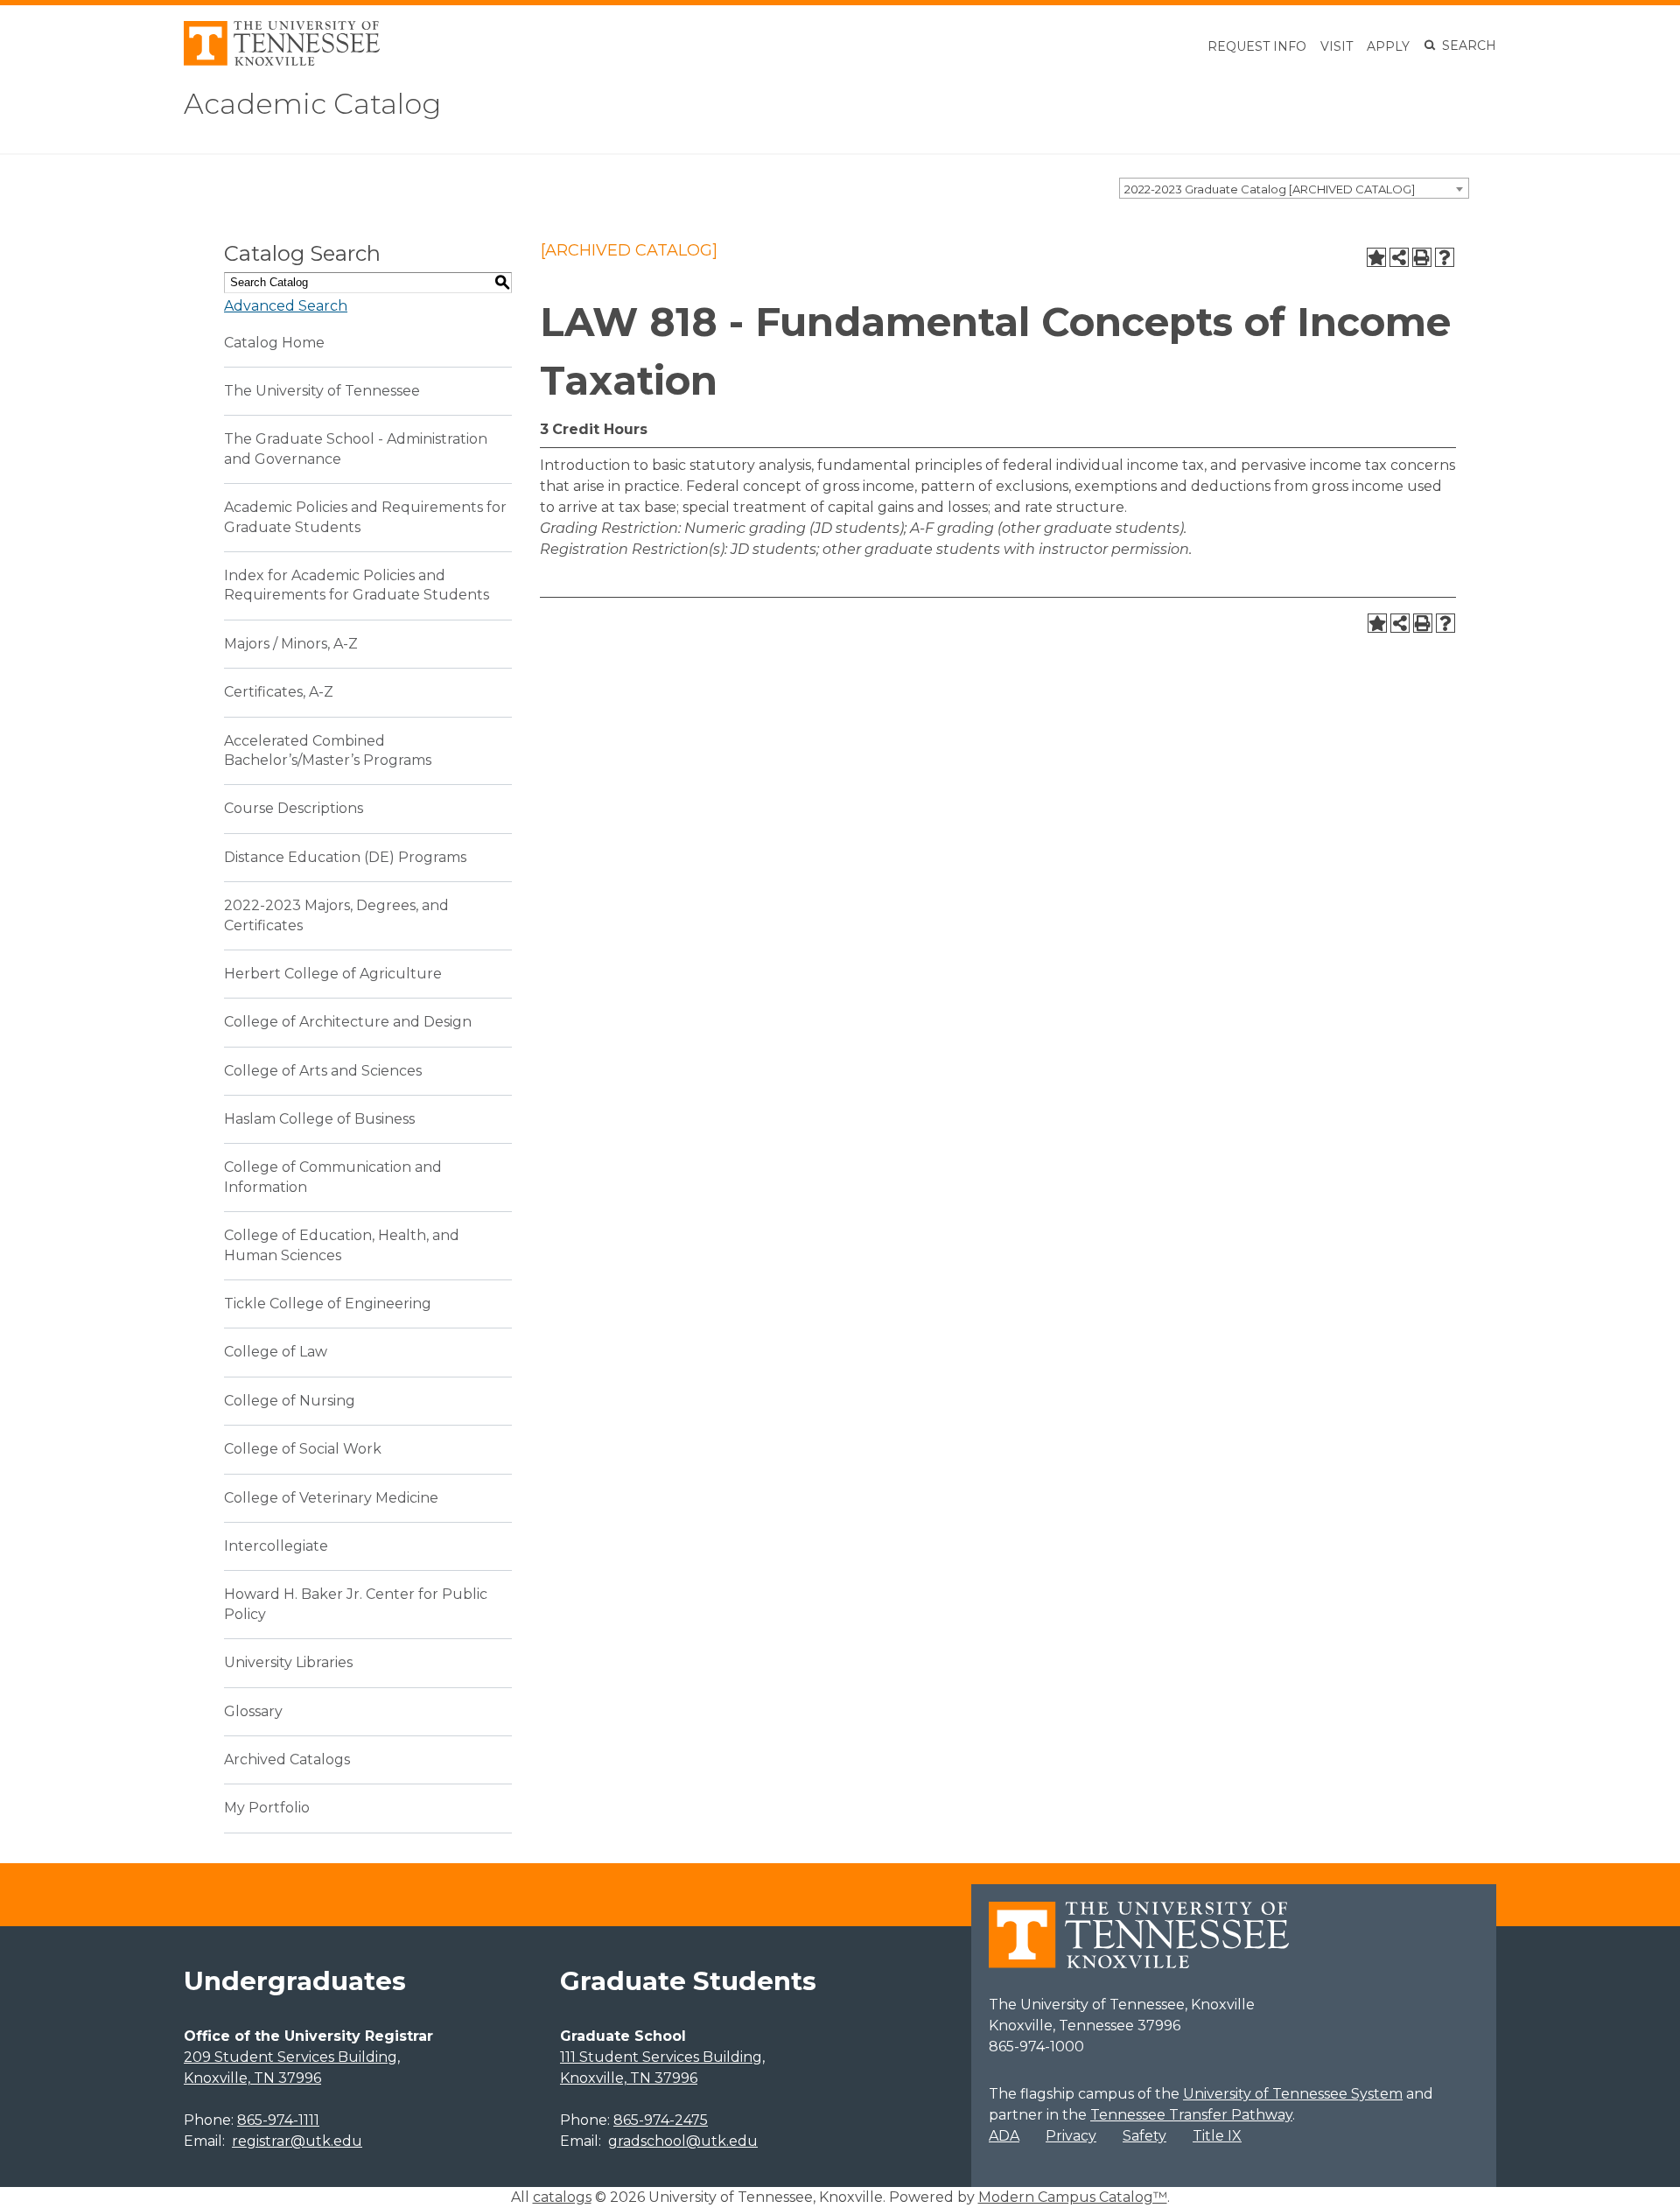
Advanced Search (286, 306)
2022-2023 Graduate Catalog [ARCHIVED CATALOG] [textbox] (1270, 189)
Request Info (1257, 46)
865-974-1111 (278, 2120)
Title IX (1217, 2136)
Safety (1144, 2136)
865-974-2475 (661, 2120)
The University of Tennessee (322, 391)
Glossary (253, 1711)
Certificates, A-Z (279, 692)
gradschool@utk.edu (683, 2141)
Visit (1337, 46)
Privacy (1071, 2136)
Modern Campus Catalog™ (1073, 2197)
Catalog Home (274, 343)
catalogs (562, 2197)
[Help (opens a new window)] (1445, 257)
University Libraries (288, 1662)
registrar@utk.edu (297, 2141)
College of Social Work (303, 1449)
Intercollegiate (276, 1546)
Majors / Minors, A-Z (291, 644)
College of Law (276, 1352)
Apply (1388, 46)
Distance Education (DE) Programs (345, 857)
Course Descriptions (294, 808)
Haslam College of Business (319, 1119)
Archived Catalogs (287, 1759)
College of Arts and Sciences (323, 1071)
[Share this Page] (1399, 257)
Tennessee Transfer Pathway (1191, 2115)
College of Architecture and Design (348, 1022)
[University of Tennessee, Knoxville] (282, 61)
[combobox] (1294, 188)
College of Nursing (290, 1401)
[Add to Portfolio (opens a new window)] (1376, 257)
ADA (1004, 2136)
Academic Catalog (312, 104)
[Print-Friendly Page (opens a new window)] (1422, 257)
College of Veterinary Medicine (331, 1498)
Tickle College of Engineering (328, 1304)
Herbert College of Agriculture (333, 974)
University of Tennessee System (1293, 2094)
